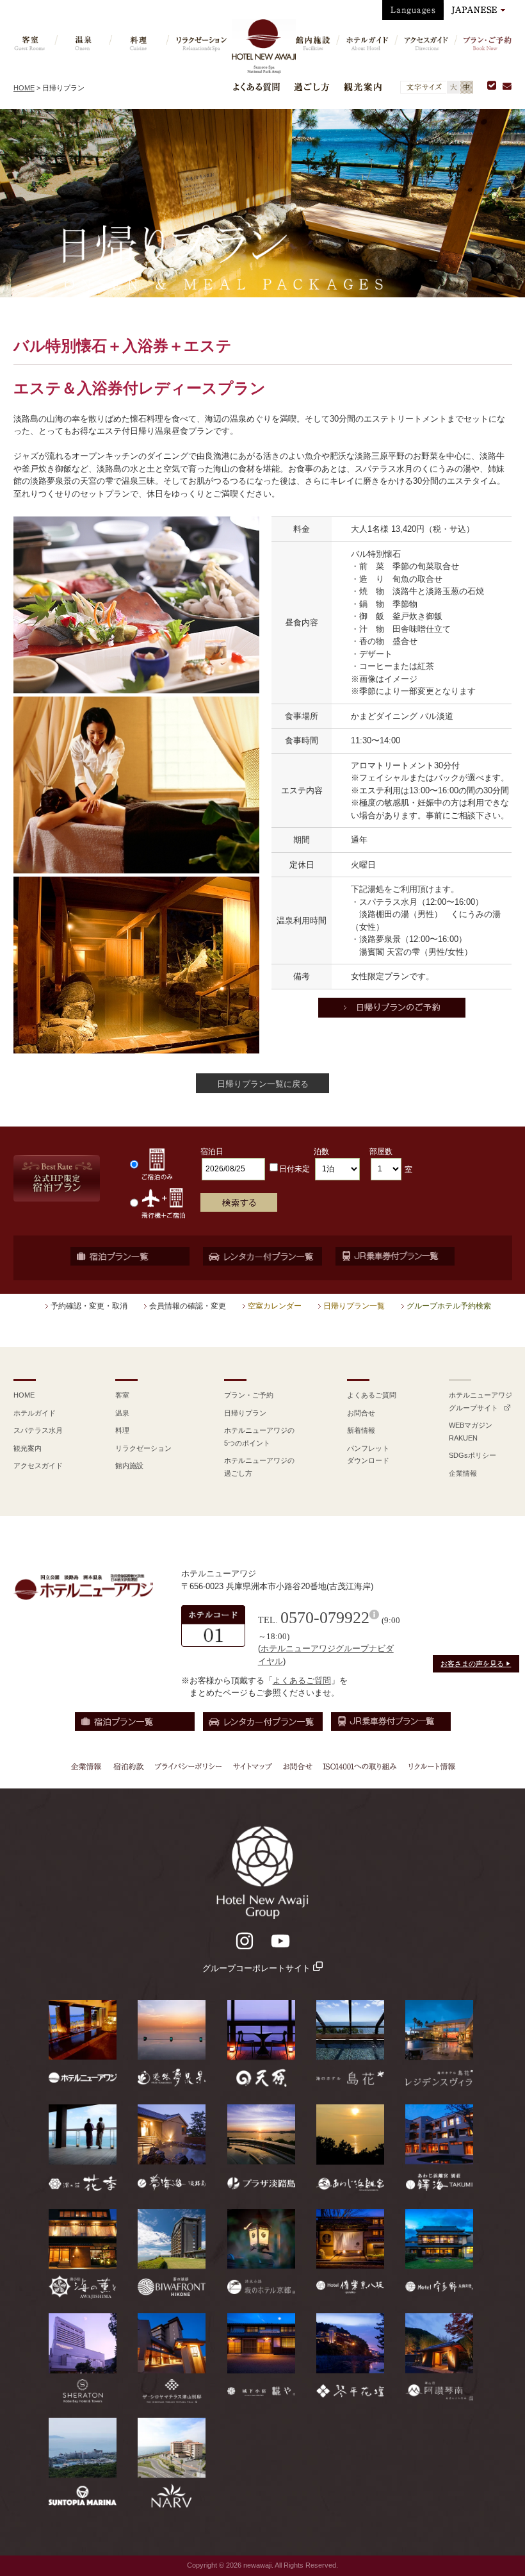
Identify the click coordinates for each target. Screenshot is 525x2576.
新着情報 (361, 1430)
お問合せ (361, 1413)
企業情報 (463, 1473)
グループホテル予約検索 (449, 1306)
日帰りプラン (245, 1413)
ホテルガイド (35, 1413)
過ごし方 (312, 87)
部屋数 (381, 1152)
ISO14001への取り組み (359, 1766)
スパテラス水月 (38, 1430)
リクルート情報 (430, 1766)
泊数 (321, 1152)
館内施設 (129, 1466)
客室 (122, 1395)
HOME (24, 88)
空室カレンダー (275, 1306)
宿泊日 (212, 1152)
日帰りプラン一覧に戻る (263, 1084)
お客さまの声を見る (476, 1664)
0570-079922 (325, 1618)
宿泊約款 (129, 1766)
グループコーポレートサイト (258, 1968)
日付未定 (295, 1169)
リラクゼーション (143, 1448)
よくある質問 (256, 87)
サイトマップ (252, 1766)
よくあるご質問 (372, 1395)
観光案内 (363, 87)
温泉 (122, 1413)
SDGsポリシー (472, 1455)
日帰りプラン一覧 (354, 1306)
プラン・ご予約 (249, 1395)
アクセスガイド (38, 1466)
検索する (239, 1202)
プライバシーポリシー (188, 1766)
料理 (122, 1430)
